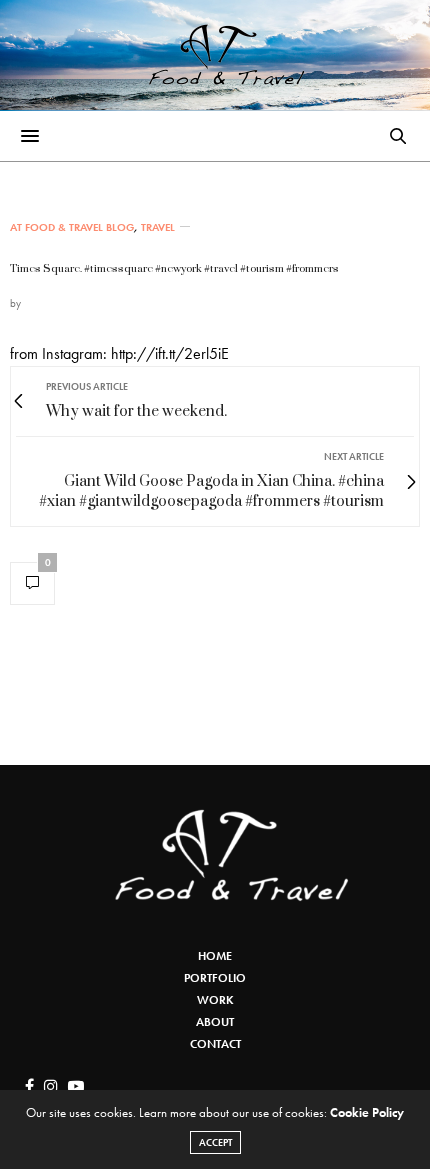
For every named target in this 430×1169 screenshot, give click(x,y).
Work (215, 1000)
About (215, 1022)
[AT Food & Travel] (215, 55)
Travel (158, 227)
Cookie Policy (367, 1112)
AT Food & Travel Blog (72, 227)
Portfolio (215, 978)
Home (215, 956)
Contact (215, 1044)
